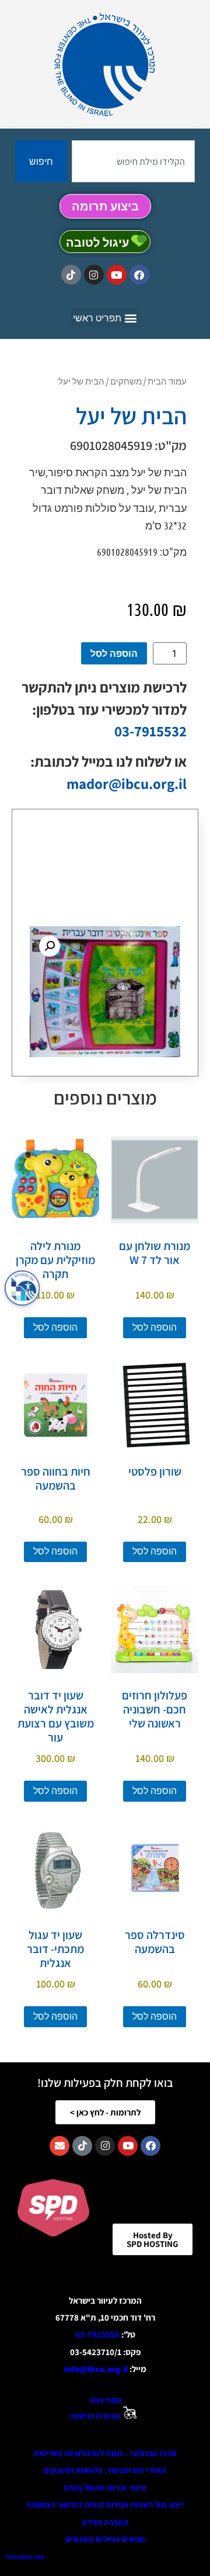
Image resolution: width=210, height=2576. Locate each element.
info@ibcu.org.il (96, 2369)
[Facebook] (139, 275)
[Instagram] (94, 275)
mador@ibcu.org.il (127, 783)
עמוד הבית (167, 381)
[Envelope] (60, 2146)
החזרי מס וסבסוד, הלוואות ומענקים (105, 2470)
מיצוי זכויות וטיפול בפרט (105, 2487)
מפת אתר (105, 2400)
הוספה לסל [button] (155, 1327)
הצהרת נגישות (96, 2416)
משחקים (126, 381)
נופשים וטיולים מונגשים (105, 2539)
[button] (105, 318)
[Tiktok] (71, 275)
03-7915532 (150, 731)
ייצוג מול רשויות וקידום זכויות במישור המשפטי (105, 2504)
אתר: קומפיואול (25, 2557)
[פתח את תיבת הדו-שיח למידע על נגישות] (22, 1288)
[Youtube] (117, 275)
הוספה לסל (114, 653)
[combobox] (133, 161)
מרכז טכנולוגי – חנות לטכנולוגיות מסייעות (105, 2453)
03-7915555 (97, 2334)
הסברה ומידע (105, 2522)
